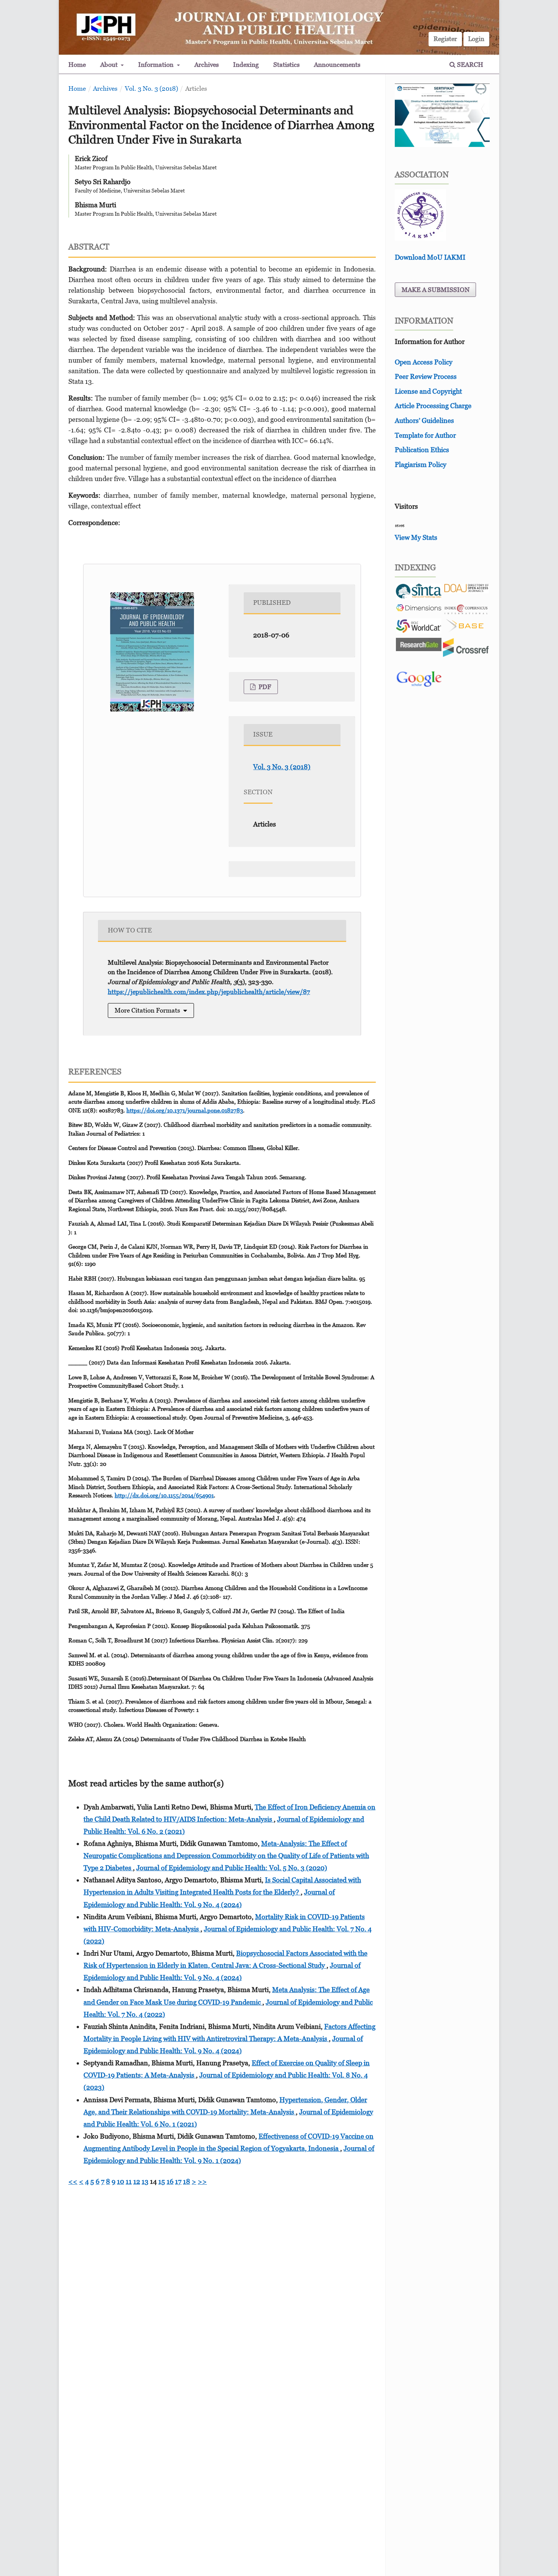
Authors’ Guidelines (424, 420)
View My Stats (416, 537)
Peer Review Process (426, 376)
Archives (206, 65)
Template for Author (425, 435)
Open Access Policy (424, 362)
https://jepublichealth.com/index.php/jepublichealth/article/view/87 (209, 992)
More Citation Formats (147, 1010)
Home (77, 65)
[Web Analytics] (400, 525)
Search (469, 65)
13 (145, 2181)
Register (445, 39)
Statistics (286, 65)
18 (187, 2181)
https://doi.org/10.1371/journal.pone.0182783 (185, 1110)
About (110, 65)
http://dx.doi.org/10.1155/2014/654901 (164, 1495)
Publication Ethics (422, 450)
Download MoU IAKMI (430, 257)
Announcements (337, 65)
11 (129, 2181)
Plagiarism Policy (421, 465)
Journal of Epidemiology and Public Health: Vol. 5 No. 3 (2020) (232, 1868)
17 (178, 2181)
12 (137, 2181)
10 (121, 2181)
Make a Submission (436, 290)
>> (202, 2181)
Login (476, 39)
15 (162, 2181)
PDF (264, 687)
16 (170, 2181)
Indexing (246, 65)
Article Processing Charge (433, 406)
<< (73, 2181)
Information (157, 65)
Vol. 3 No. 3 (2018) (151, 88)
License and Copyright (428, 391)
